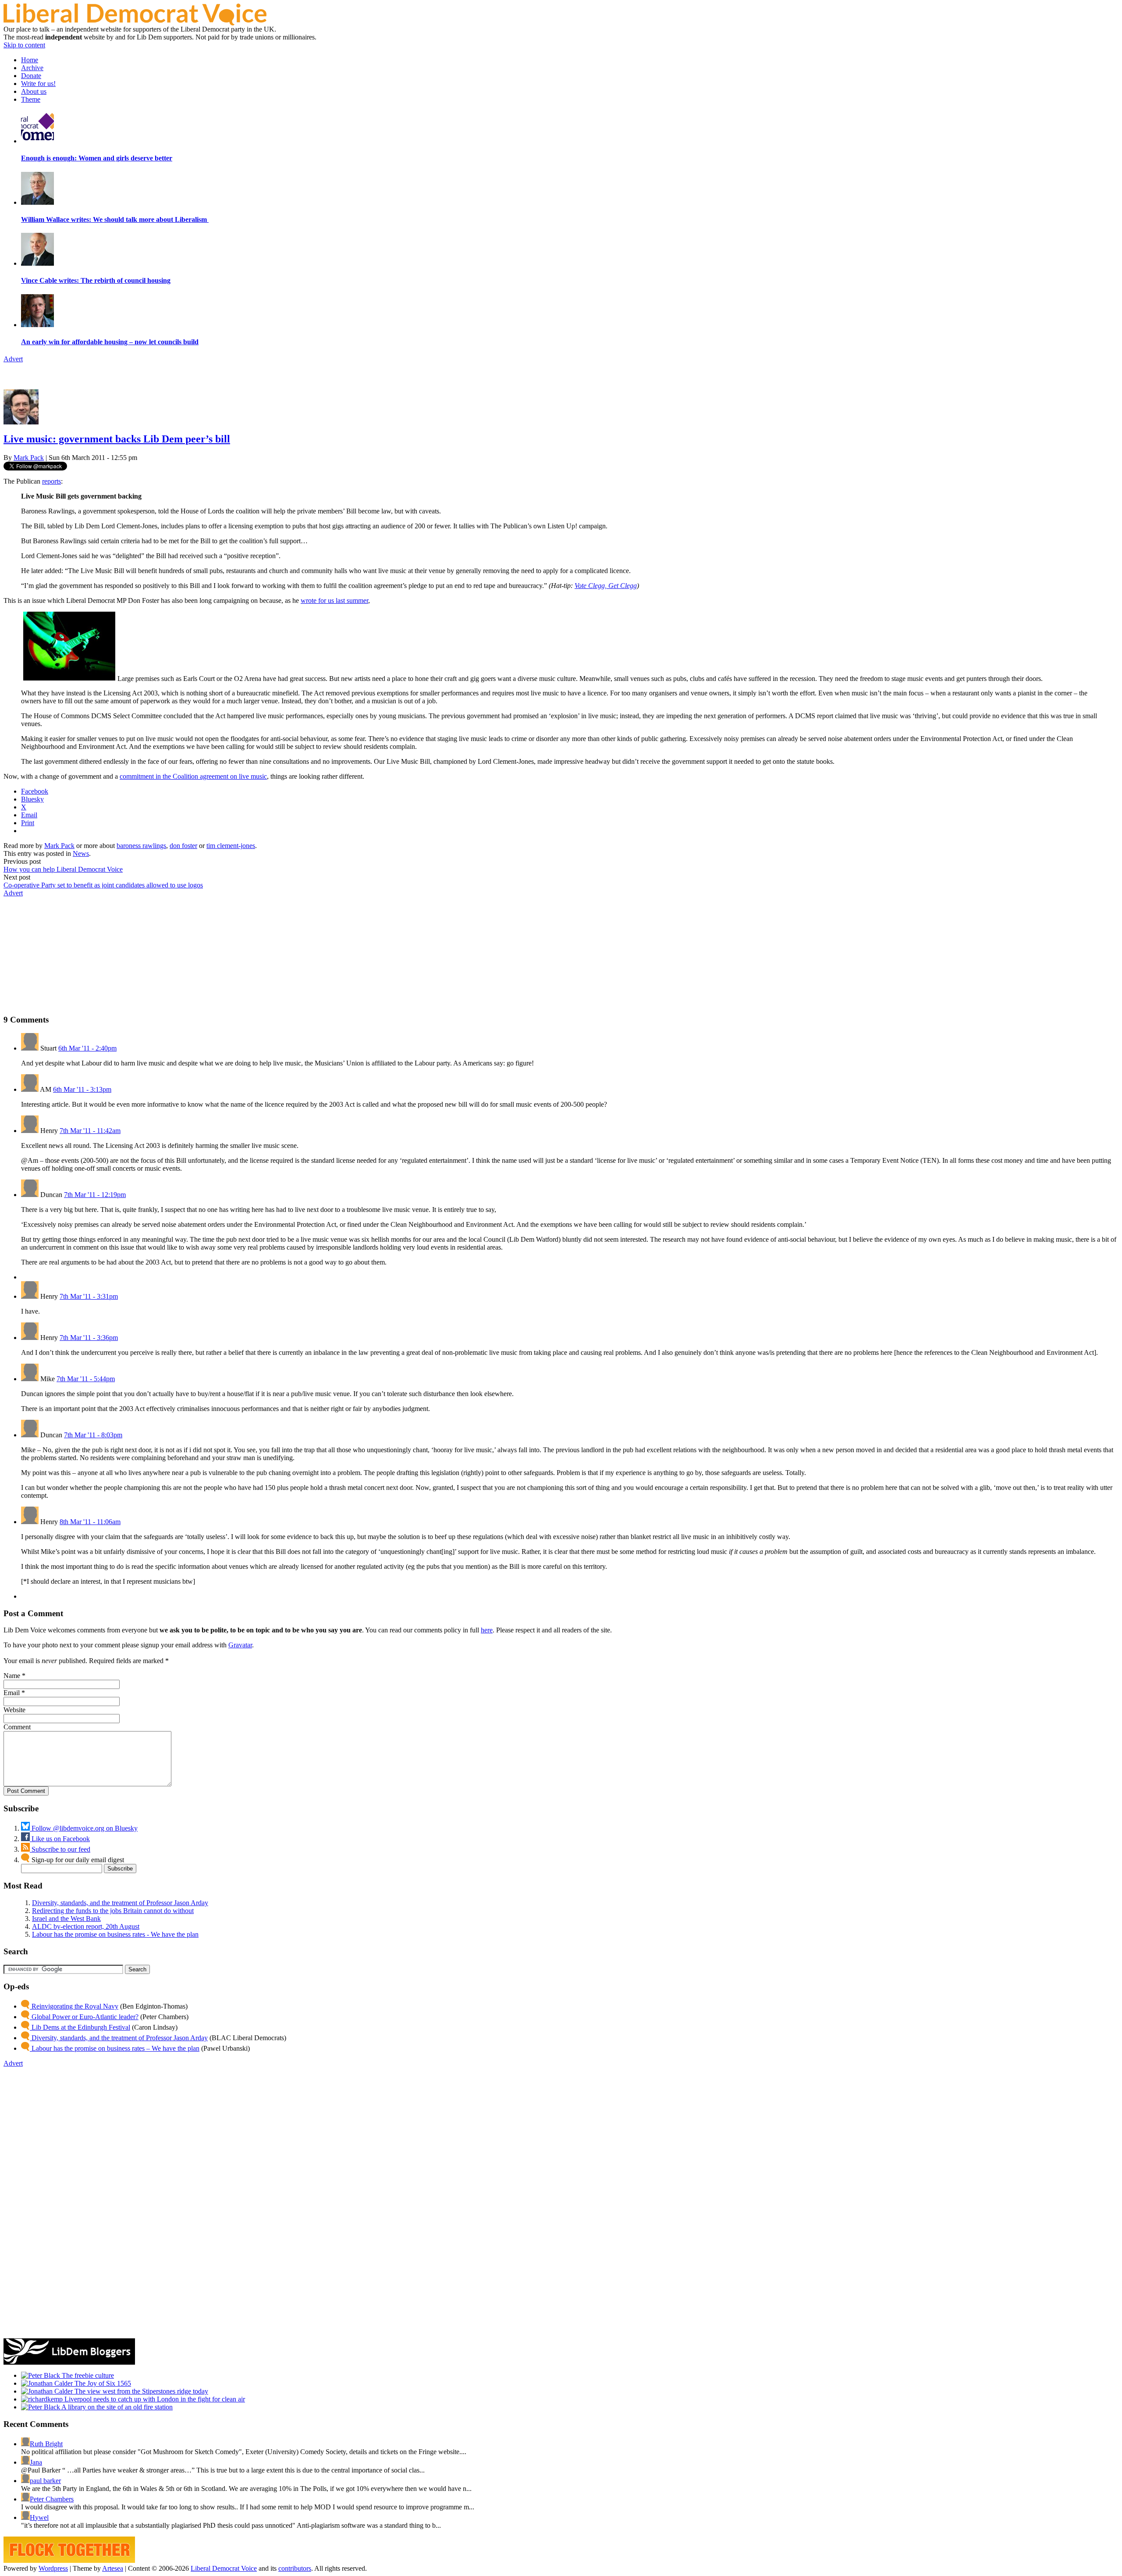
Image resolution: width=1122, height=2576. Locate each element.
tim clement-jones (231, 846)
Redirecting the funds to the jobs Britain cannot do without (113, 1911)
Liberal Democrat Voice (224, 2568)
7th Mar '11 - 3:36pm (89, 1338)
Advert (13, 359)
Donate (31, 76)
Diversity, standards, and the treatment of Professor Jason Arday (120, 1903)
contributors (295, 2568)
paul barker (45, 2481)
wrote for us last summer (334, 600)
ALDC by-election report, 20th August (86, 1926)
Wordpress (53, 2568)
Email (12, 1693)
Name (12, 1676)
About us (34, 91)
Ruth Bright (46, 2444)
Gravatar (240, 1645)
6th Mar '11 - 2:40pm (87, 1048)
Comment (17, 1727)
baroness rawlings (141, 846)
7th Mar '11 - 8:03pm (93, 1435)
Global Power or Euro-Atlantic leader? (84, 2017)
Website (14, 1710)
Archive (32, 68)
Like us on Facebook (60, 1839)
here (487, 1630)
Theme (31, 99)
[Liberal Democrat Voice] (135, 23)
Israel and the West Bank (66, 1919)
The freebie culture (87, 2375)
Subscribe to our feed (60, 1849)
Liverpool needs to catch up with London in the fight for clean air (154, 2399)
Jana (36, 2462)
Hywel (39, 2517)
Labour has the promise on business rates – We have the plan (115, 2048)
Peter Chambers (52, 2499)
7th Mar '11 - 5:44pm (86, 1379)
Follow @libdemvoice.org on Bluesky (84, 1828)
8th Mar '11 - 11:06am (90, 1522)
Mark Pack (29, 458)
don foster (183, 846)
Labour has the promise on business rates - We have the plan (115, 1934)
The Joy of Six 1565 (102, 2383)
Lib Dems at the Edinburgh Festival (80, 2027)
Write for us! (38, 84)
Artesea (113, 2568)
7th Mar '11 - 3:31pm (89, 1296)
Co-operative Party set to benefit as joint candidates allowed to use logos (103, 885)
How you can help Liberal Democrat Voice (63, 869)
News (81, 853)
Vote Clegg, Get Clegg (606, 586)
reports (51, 481)
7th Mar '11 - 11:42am (90, 1131)
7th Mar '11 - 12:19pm (95, 1195)
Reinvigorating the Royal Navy (74, 2006)
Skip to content (24, 45)
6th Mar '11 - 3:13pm (82, 1089)
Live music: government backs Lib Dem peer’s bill (117, 439)
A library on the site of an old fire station (116, 2407)
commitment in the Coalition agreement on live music (193, 776)
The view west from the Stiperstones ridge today (140, 2391)
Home (30, 60)
